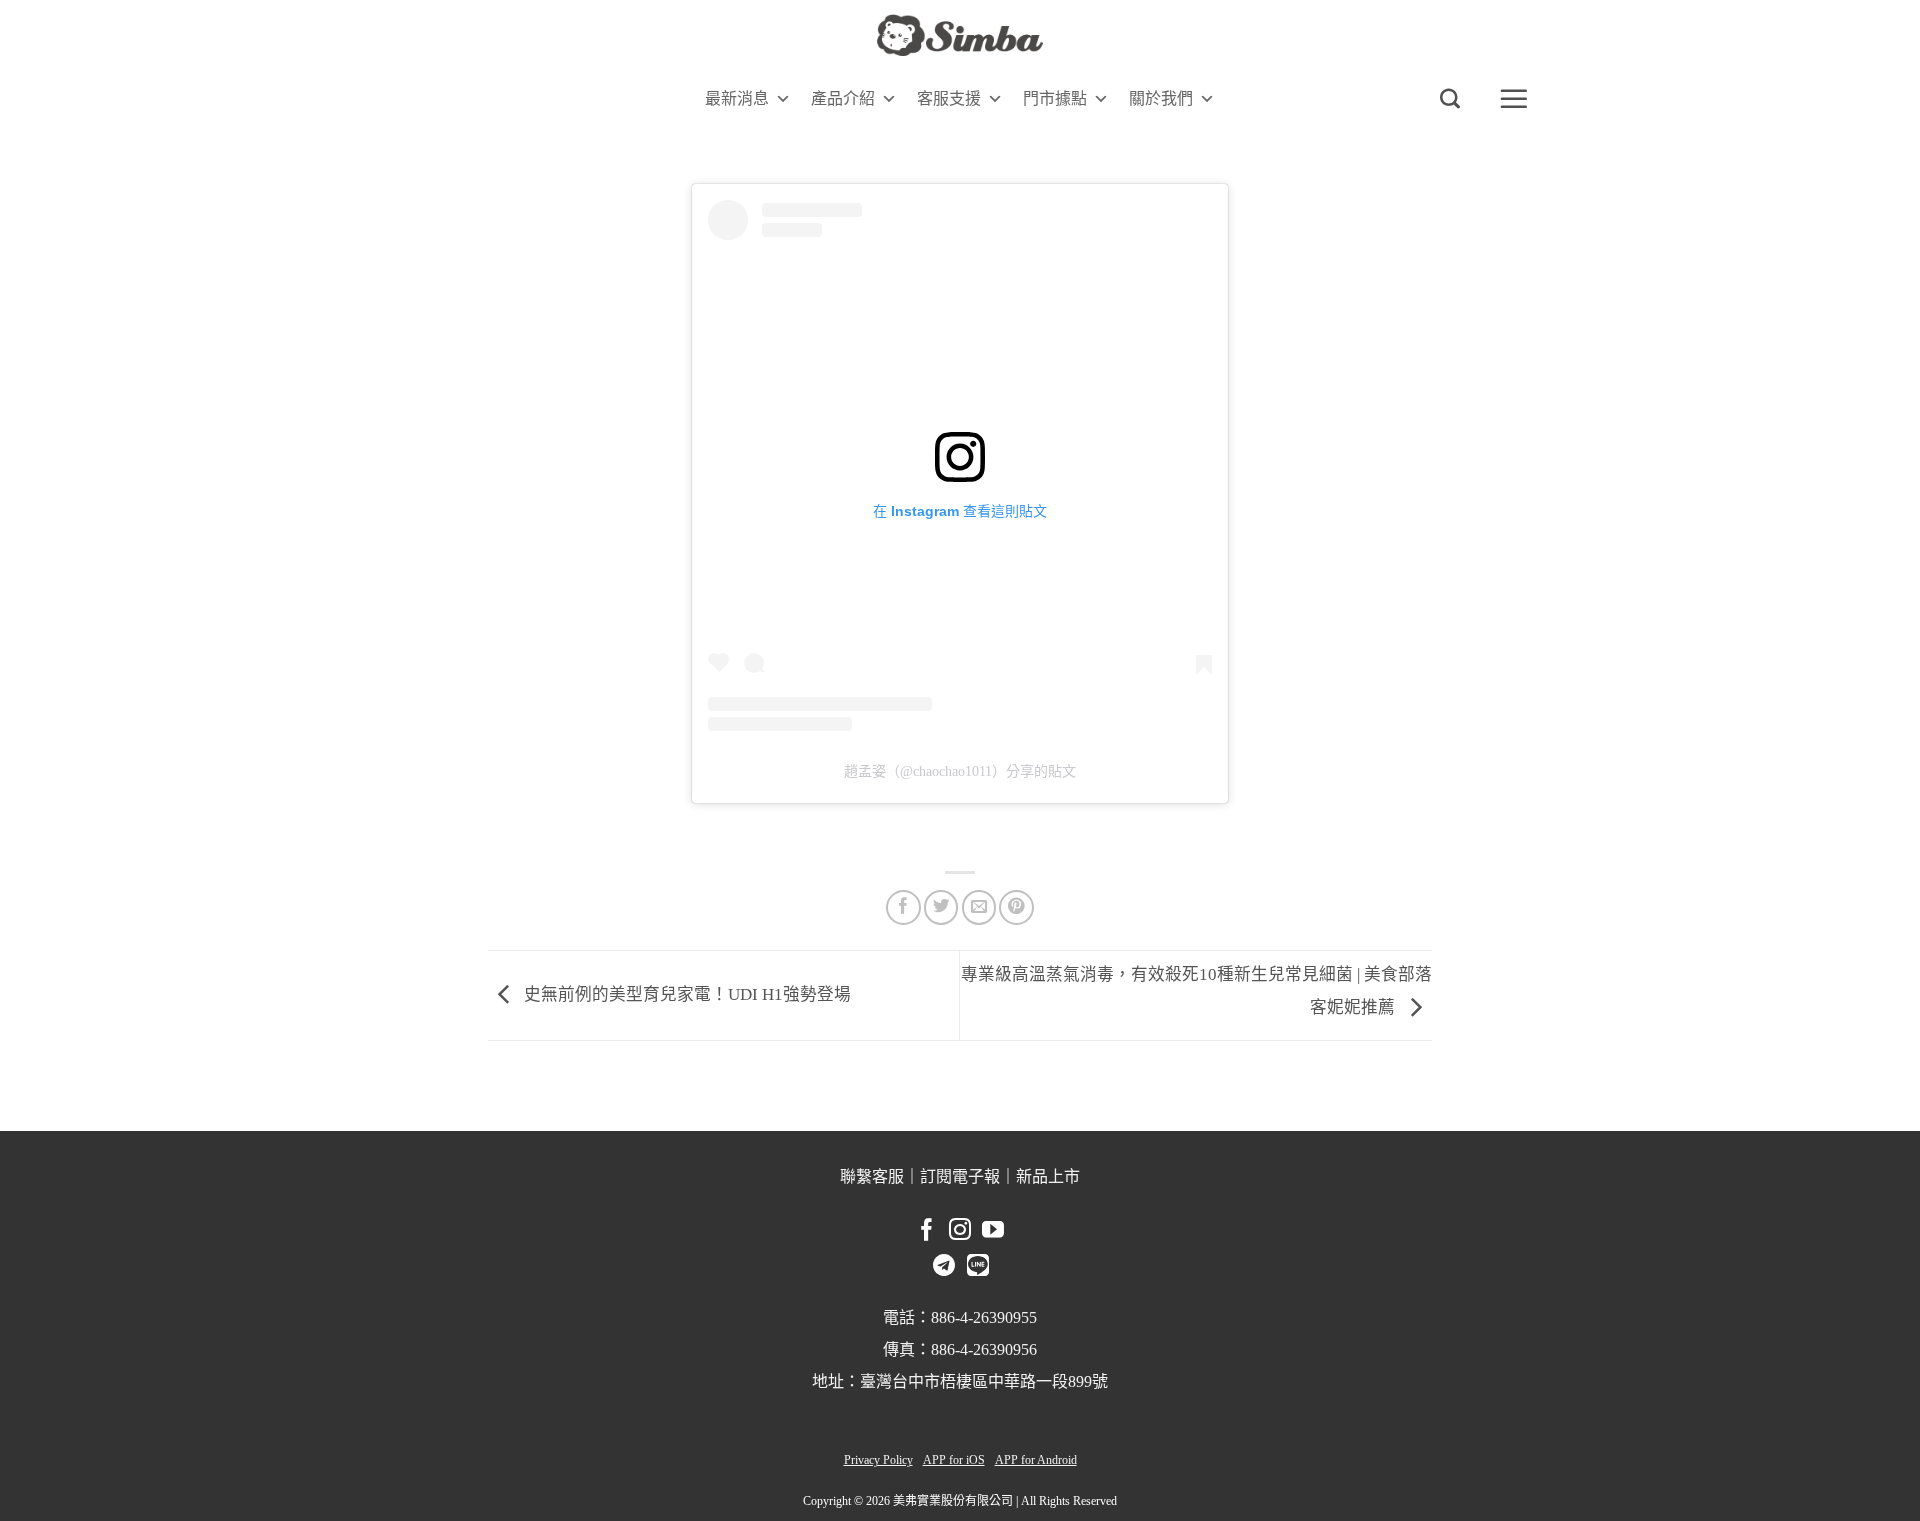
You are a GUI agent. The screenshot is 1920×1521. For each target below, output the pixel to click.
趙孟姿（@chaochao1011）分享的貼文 (960, 771)
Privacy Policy (878, 1460)
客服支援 (949, 98)
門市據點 (1055, 98)
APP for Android (1036, 1460)
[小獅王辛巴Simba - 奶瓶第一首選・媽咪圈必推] (960, 35)
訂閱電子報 (960, 1176)
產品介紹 (843, 98)
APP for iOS (954, 1460)
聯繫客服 (872, 1176)
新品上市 (1048, 1176)
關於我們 (1161, 98)
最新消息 (737, 98)
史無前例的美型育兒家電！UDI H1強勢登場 (685, 993)
